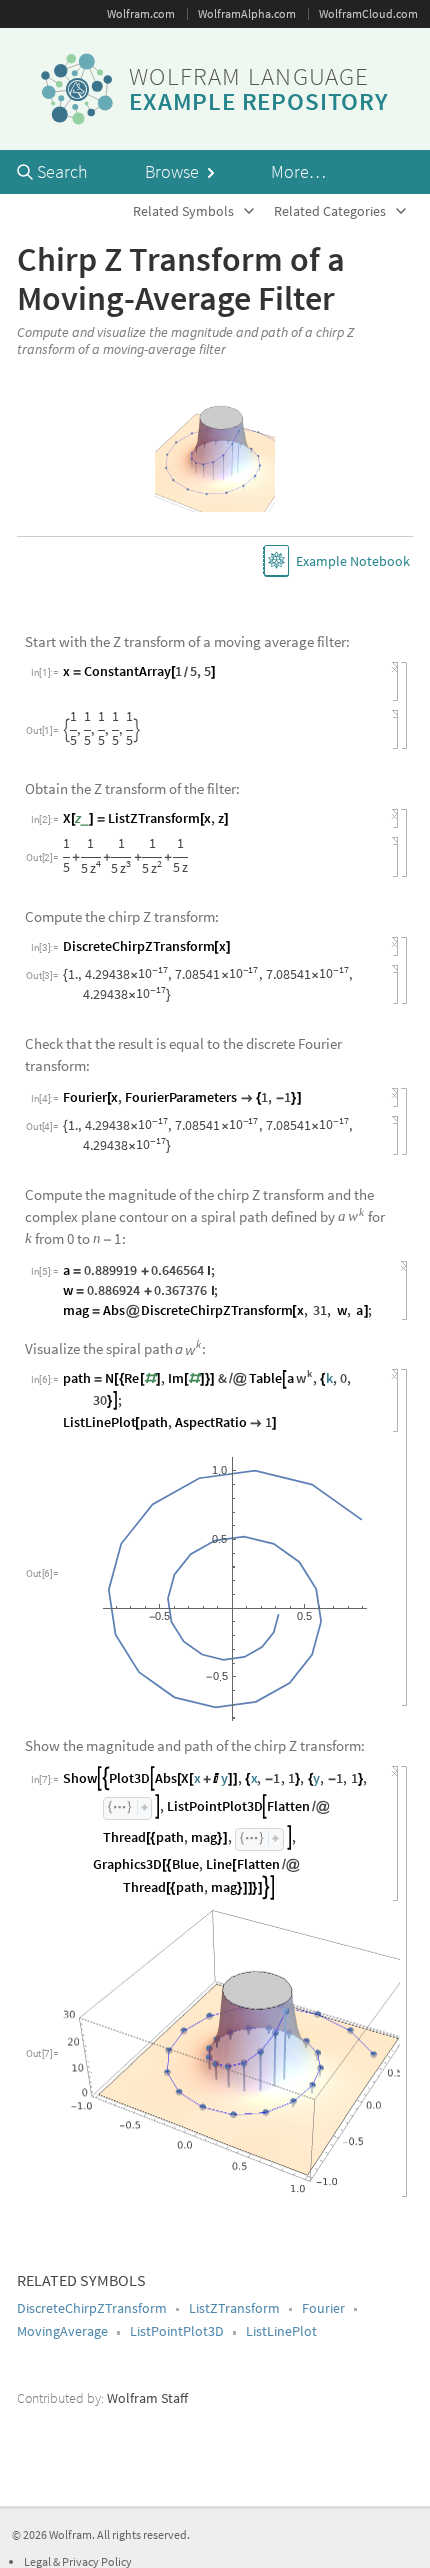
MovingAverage (62, 2331)
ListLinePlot (281, 2331)
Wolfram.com (141, 13)
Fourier (323, 2308)
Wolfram (70, 2534)
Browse (174, 171)
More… (298, 171)
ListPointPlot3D (177, 2331)
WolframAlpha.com (247, 13)
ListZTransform (234, 2308)
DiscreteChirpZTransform (92, 2308)
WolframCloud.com (368, 13)
